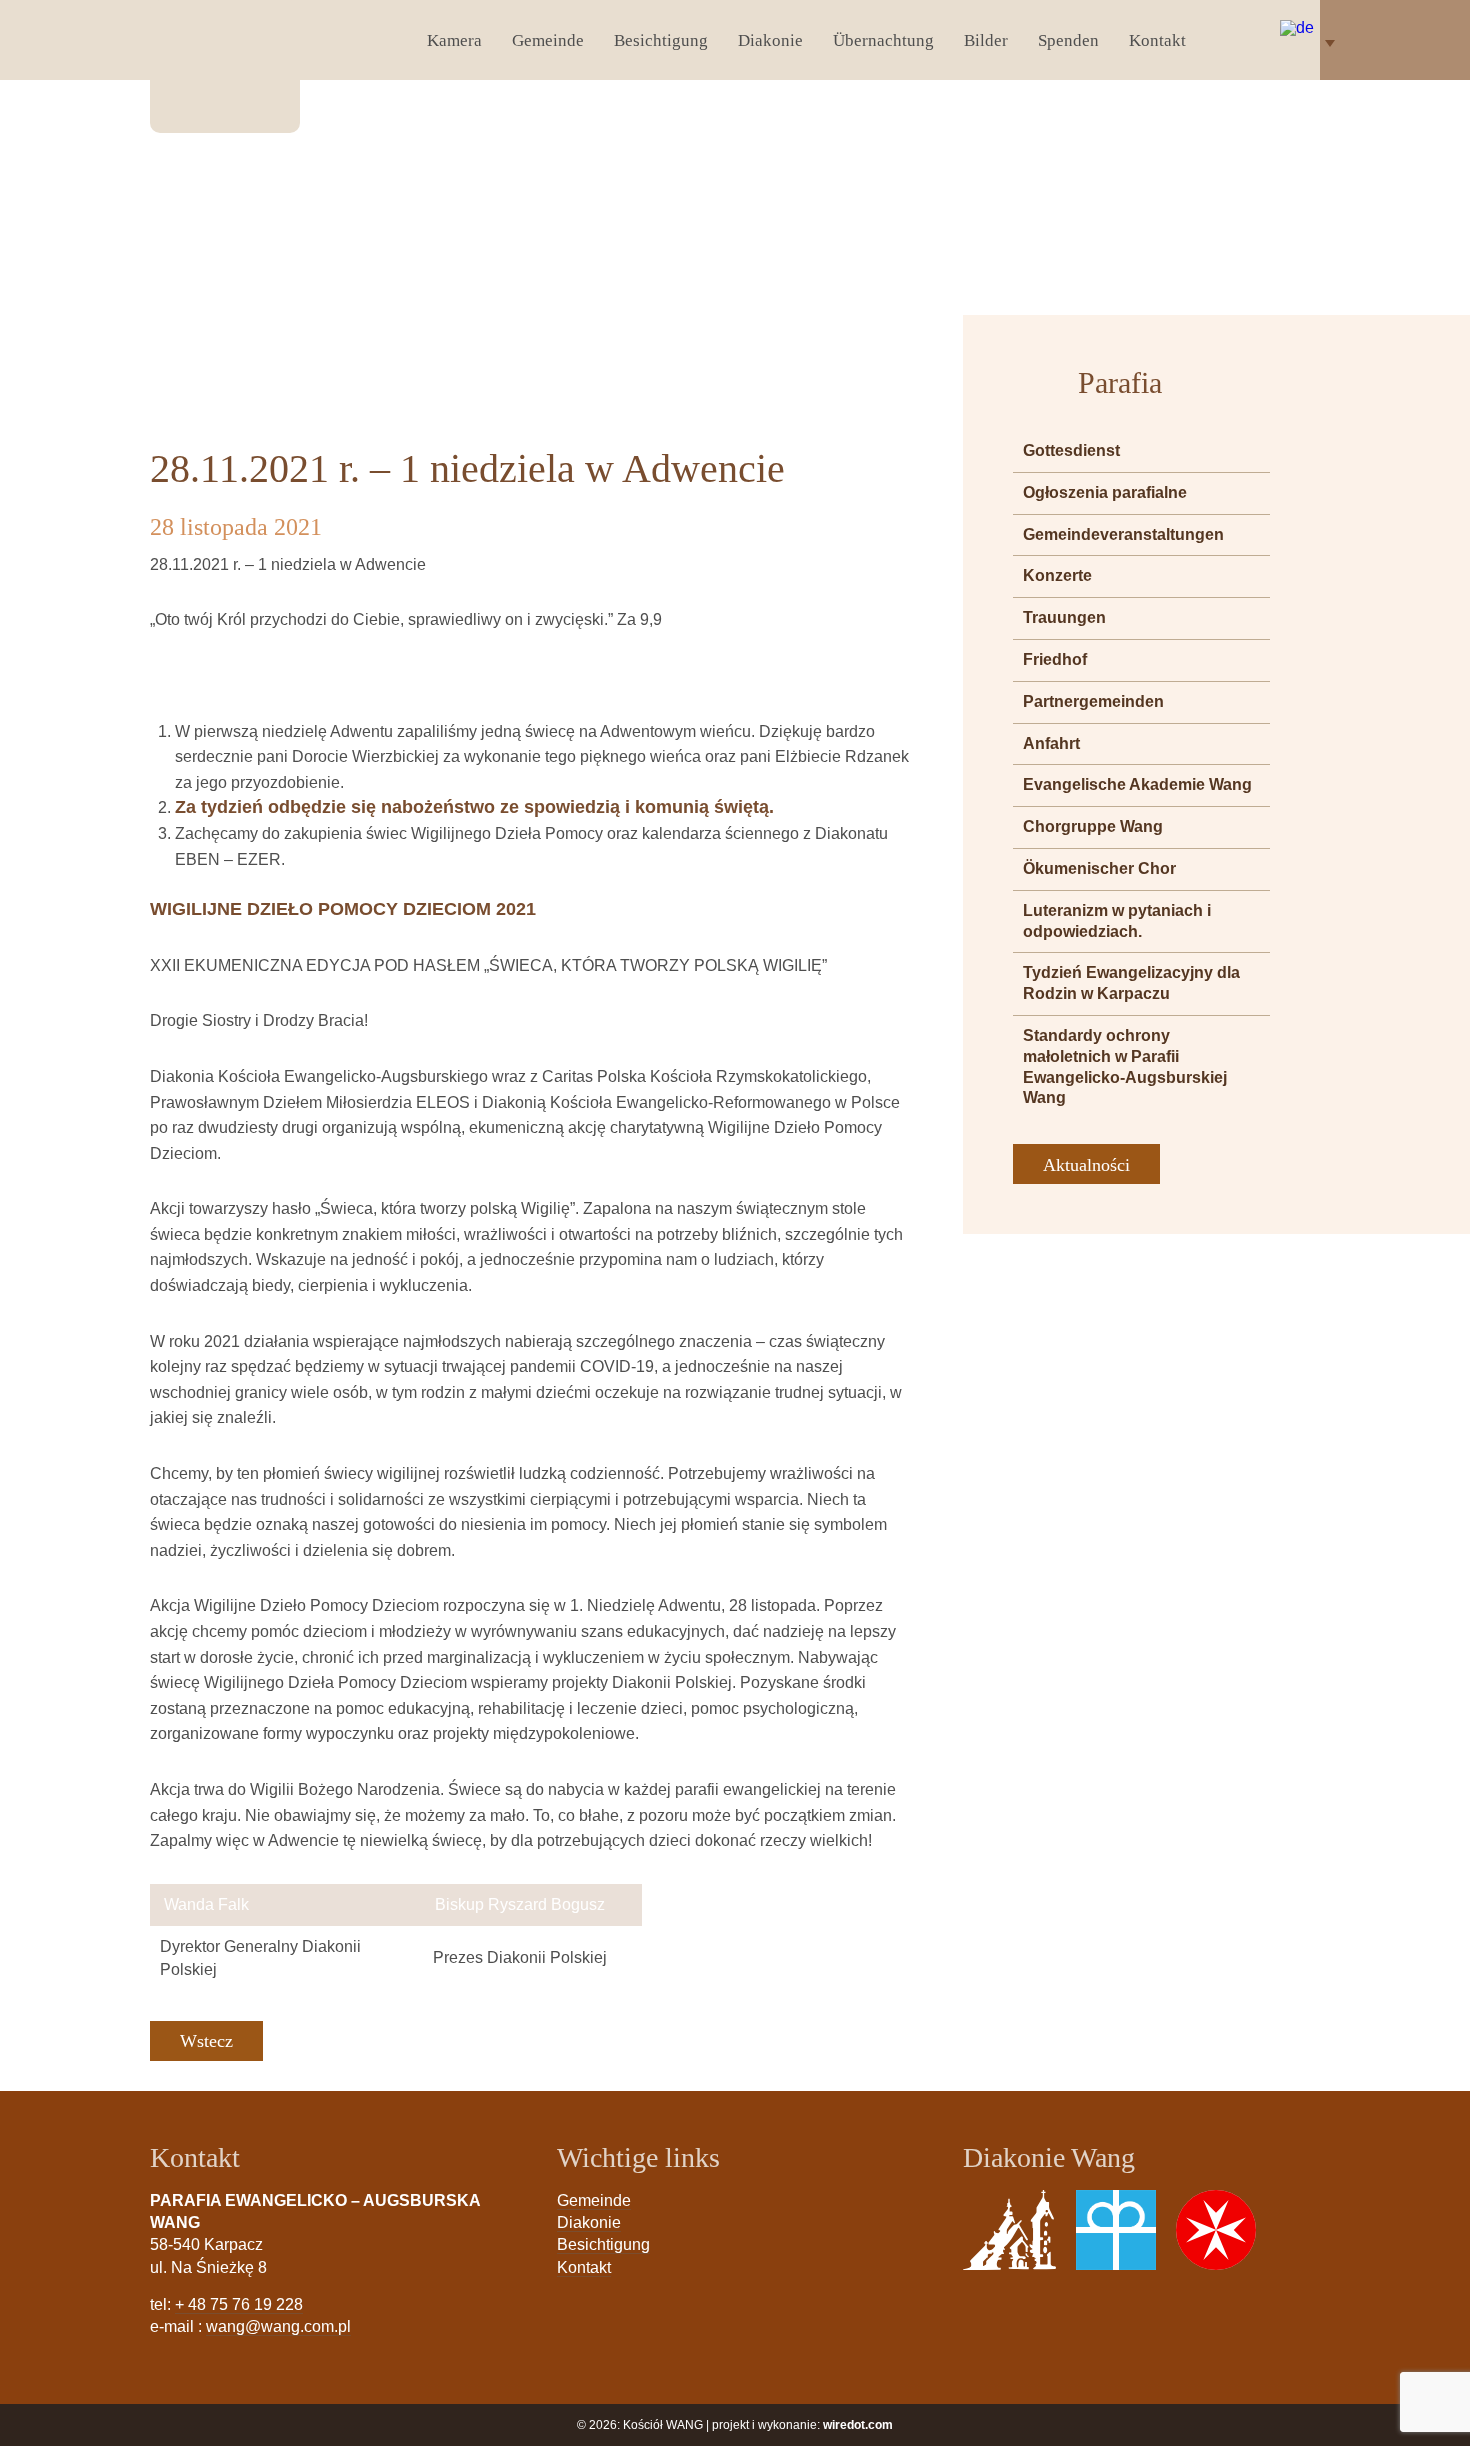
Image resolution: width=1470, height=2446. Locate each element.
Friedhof (1055, 659)
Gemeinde (548, 40)
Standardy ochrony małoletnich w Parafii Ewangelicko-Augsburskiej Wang (1125, 1066)
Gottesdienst (1071, 450)
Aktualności (1086, 1165)
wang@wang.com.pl (278, 2326)
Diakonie (770, 40)
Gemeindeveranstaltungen (1123, 534)
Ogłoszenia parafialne (1105, 492)
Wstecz (206, 2041)
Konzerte (1057, 575)
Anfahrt (1051, 743)
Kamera (454, 40)
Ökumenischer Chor (1099, 868)
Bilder (986, 40)
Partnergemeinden (1093, 701)
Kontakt (1157, 40)
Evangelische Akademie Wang (1137, 784)
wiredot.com (858, 2425)
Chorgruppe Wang (1093, 826)
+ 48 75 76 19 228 (239, 2304)
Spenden (1068, 40)
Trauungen (1064, 617)
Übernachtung (883, 40)
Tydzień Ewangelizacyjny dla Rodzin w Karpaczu (1131, 983)
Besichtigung (661, 40)
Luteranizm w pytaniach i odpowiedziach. (1117, 921)
